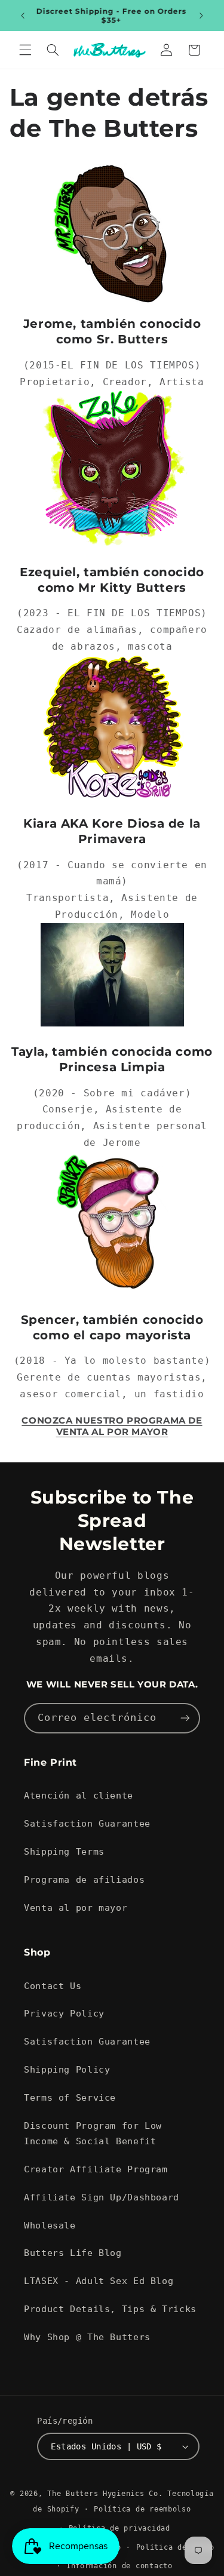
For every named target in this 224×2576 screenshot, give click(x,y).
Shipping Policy (67, 2069)
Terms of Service (70, 2097)
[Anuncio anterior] (23, 16)
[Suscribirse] (185, 1718)
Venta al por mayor (76, 1908)
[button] (25, 50)
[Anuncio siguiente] (201, 16)
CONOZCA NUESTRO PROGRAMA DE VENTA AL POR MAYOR (112, 1426)
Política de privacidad (119, 2528)
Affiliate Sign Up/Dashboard (102, 2197)
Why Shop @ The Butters (87, 2337)
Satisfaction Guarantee (87, 1823)
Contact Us (53, 1986)
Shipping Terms (64, 1851)
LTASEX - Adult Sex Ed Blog (99, 2281)
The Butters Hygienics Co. (105, 2494)
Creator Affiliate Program (96, 2169)
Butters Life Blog (73, 2253)
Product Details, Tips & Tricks (110, 2309)
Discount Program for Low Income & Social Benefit (93, 2133)
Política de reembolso (142, 2509)
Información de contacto (119, 2566)
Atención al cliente (79, 1795)
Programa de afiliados (84, 1879)
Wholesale (50, 2225)
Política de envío (176, 2547)
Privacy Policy (64, 2013)
